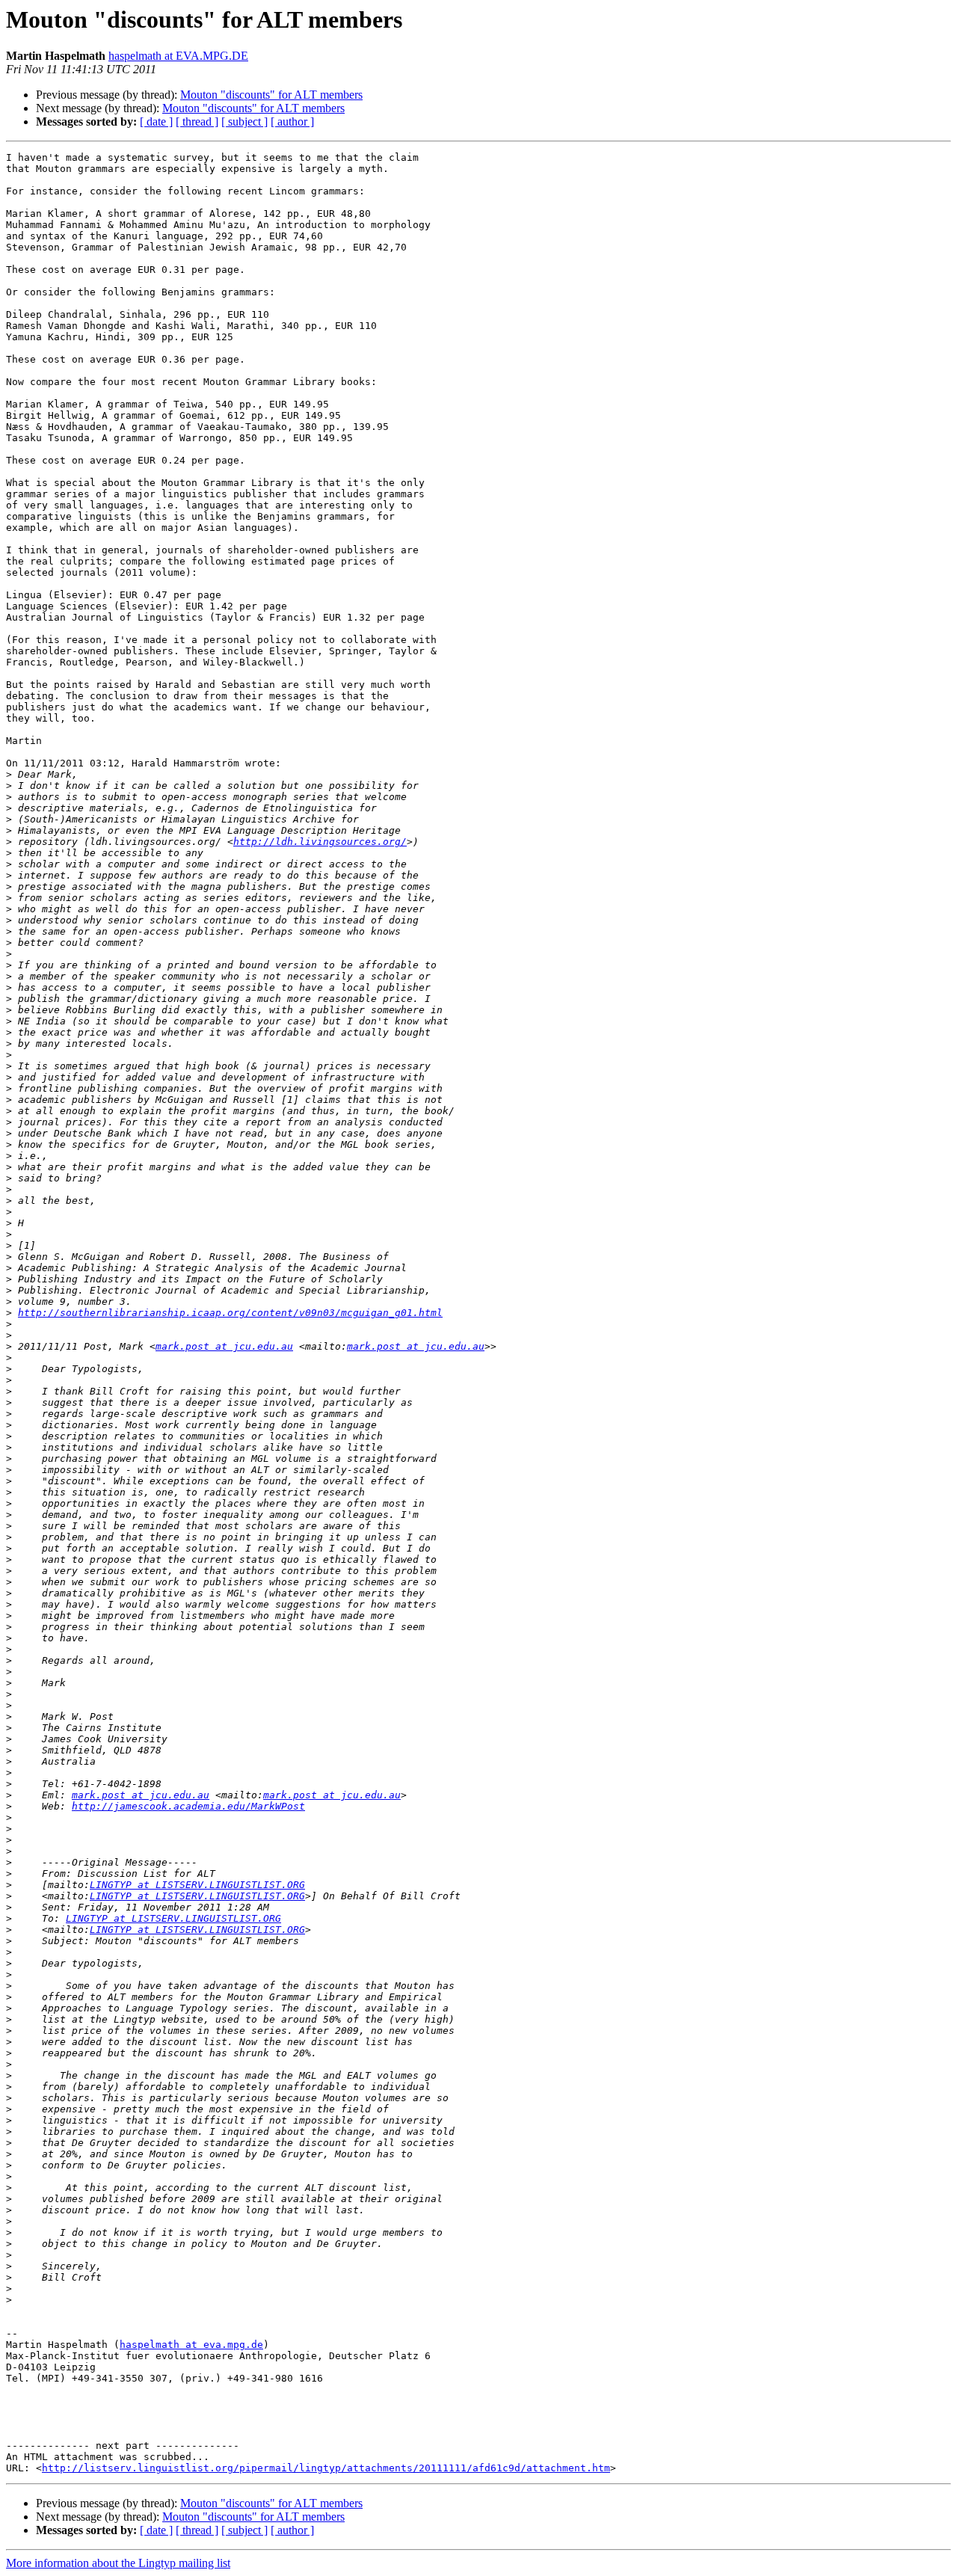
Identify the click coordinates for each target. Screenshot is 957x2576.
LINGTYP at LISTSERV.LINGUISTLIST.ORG (197, 1885)
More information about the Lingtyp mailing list (118, 2563)
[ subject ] (244, 122)
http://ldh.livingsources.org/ (320, 842)
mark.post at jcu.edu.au (224, 1346)
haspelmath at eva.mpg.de (191, 2345)
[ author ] (292, 122)
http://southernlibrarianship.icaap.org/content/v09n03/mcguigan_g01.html (230, 1313)
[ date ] (156, 122)
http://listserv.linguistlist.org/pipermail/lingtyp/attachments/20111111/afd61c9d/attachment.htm (326, 2468)
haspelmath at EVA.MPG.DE (178, 56)
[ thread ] (197, 122)
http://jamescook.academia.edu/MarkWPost (188, 1806)
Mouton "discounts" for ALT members (271, 95)
